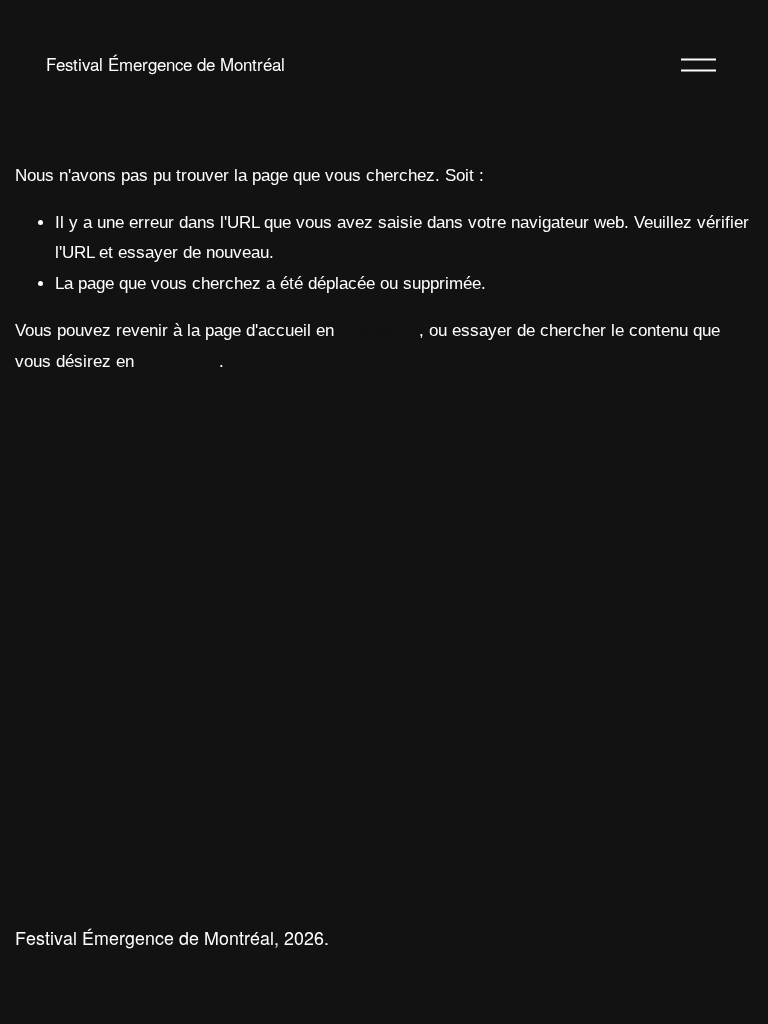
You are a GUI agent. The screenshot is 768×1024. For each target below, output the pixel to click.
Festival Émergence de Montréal (165, 64)
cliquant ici (379, 330)
